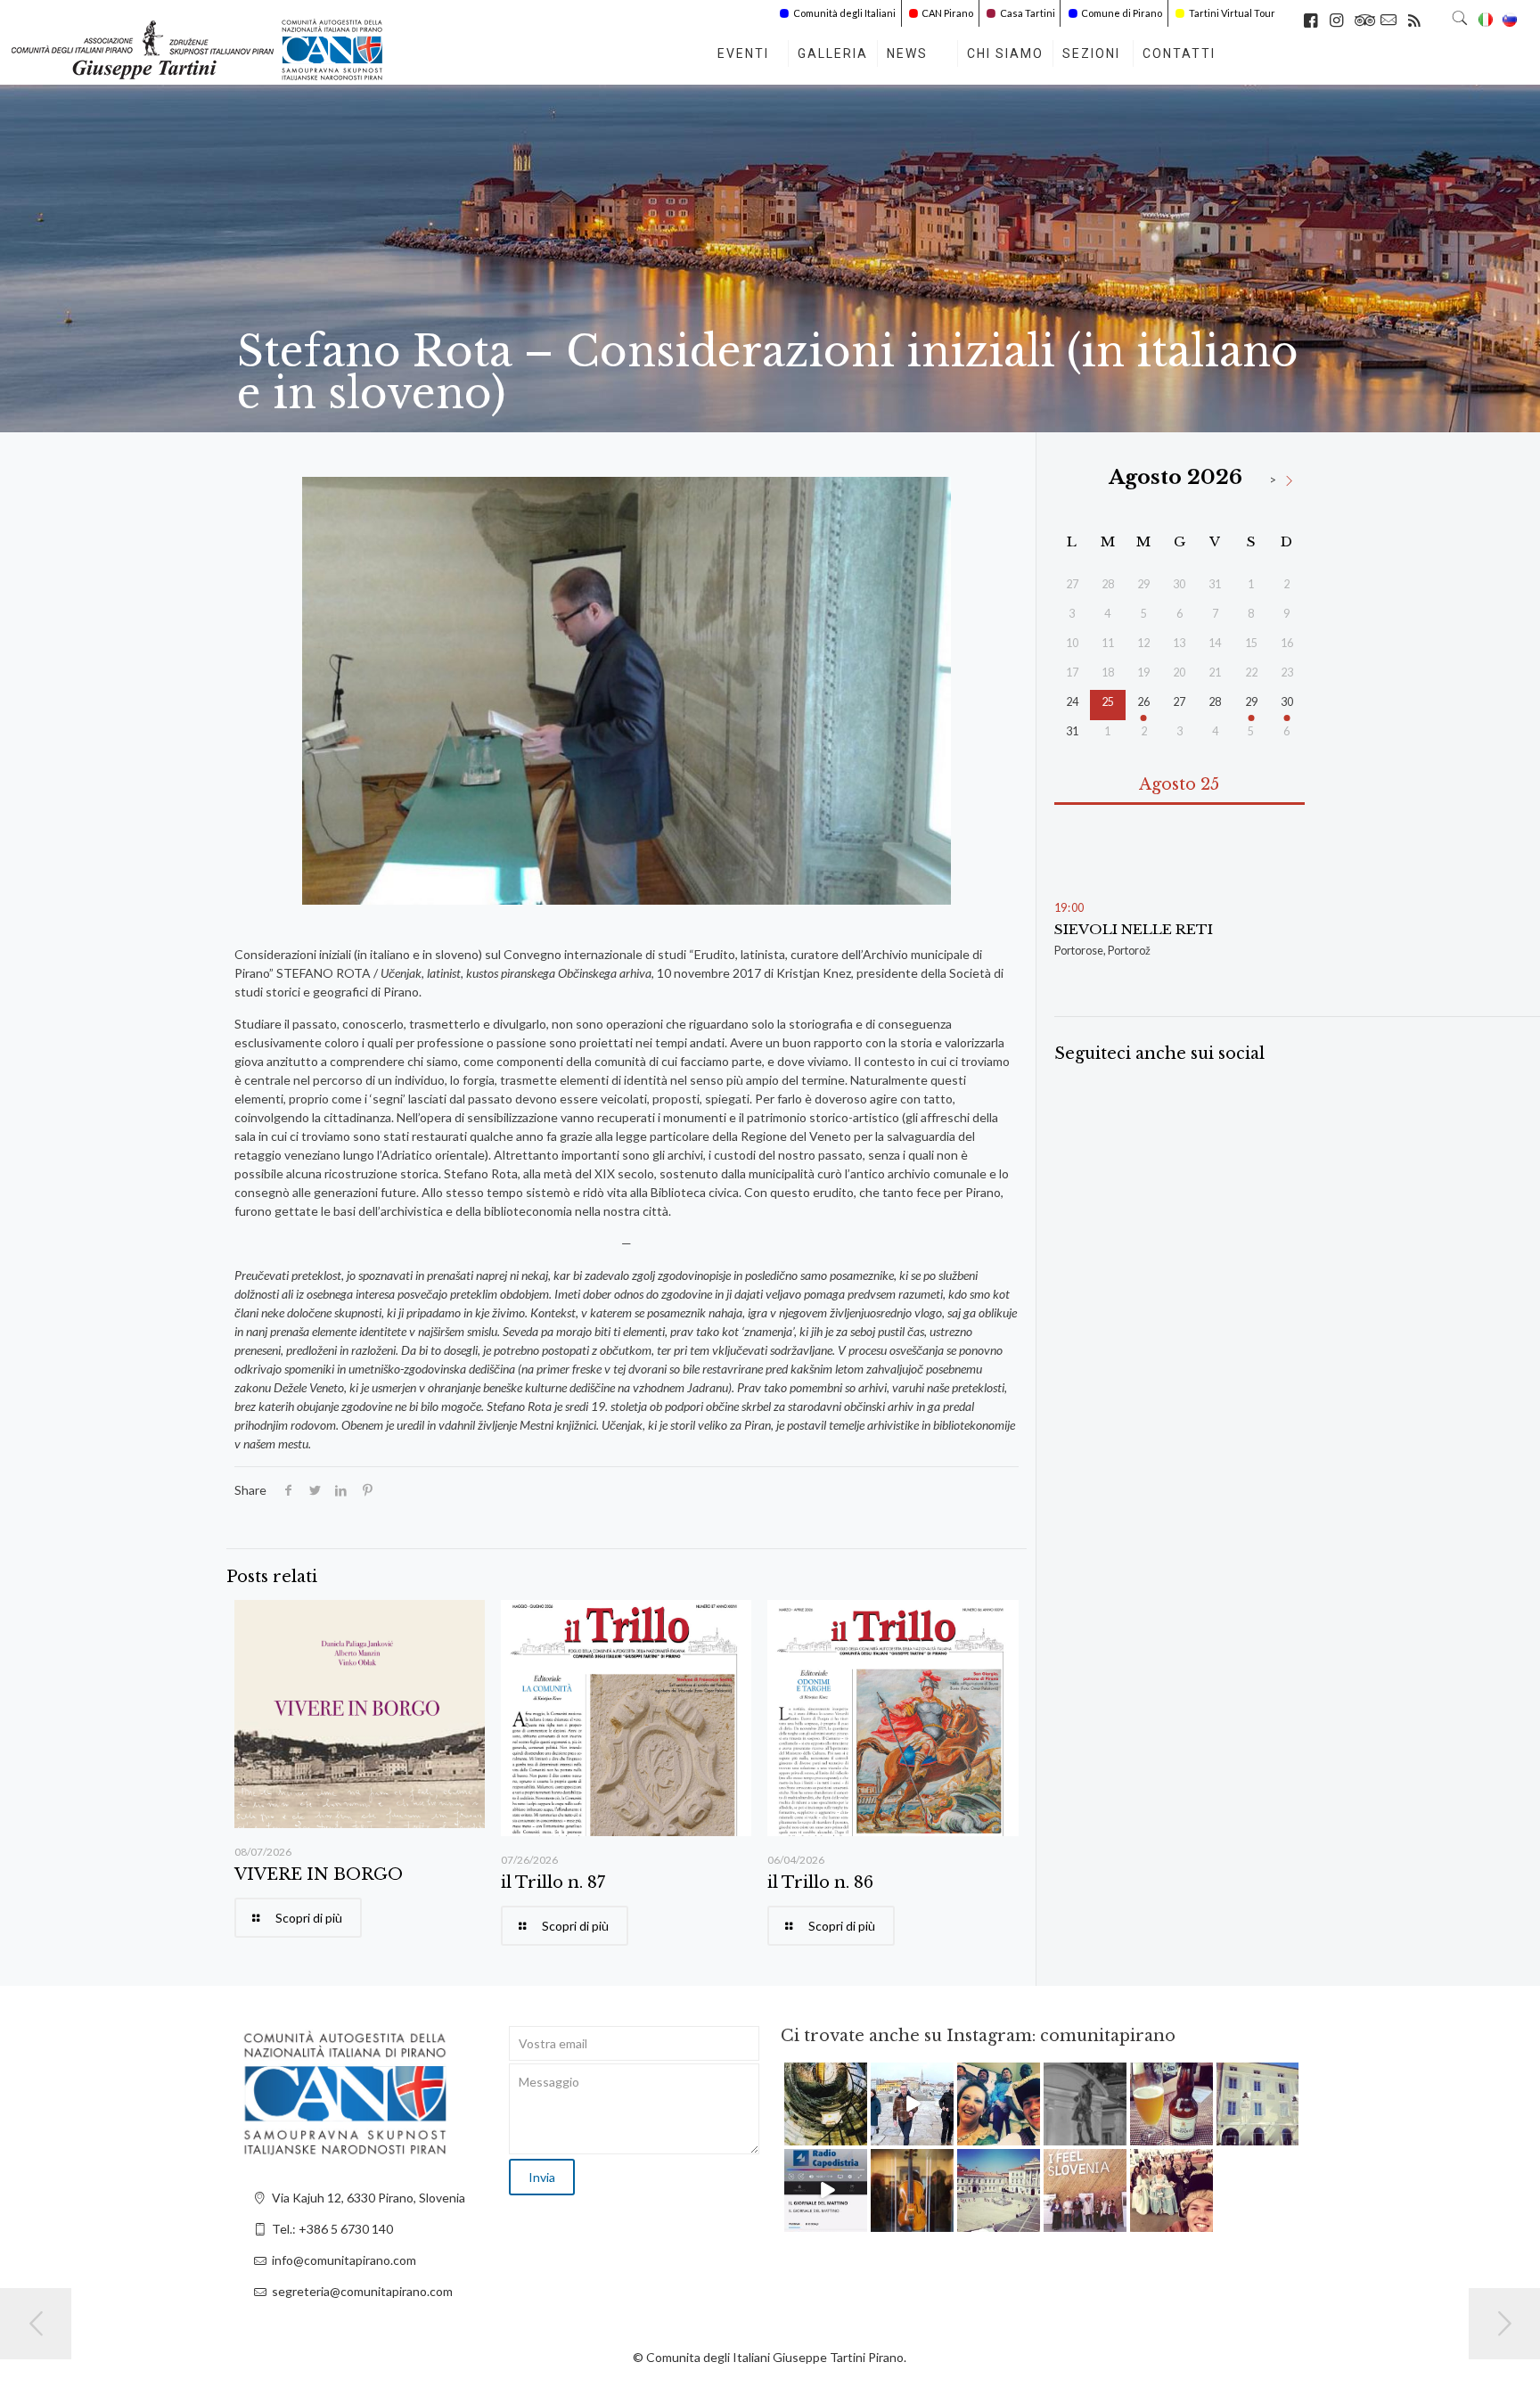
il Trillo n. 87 (553, 1882)
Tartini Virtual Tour (1232, 13)
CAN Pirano (947, 13)
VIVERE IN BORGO (319, 1874)
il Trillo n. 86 (820, 1882)
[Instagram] (856, 2135)
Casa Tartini (1028, 13)
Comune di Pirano (1122, 13)
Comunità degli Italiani (844, 13)
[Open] (826, 2104)
